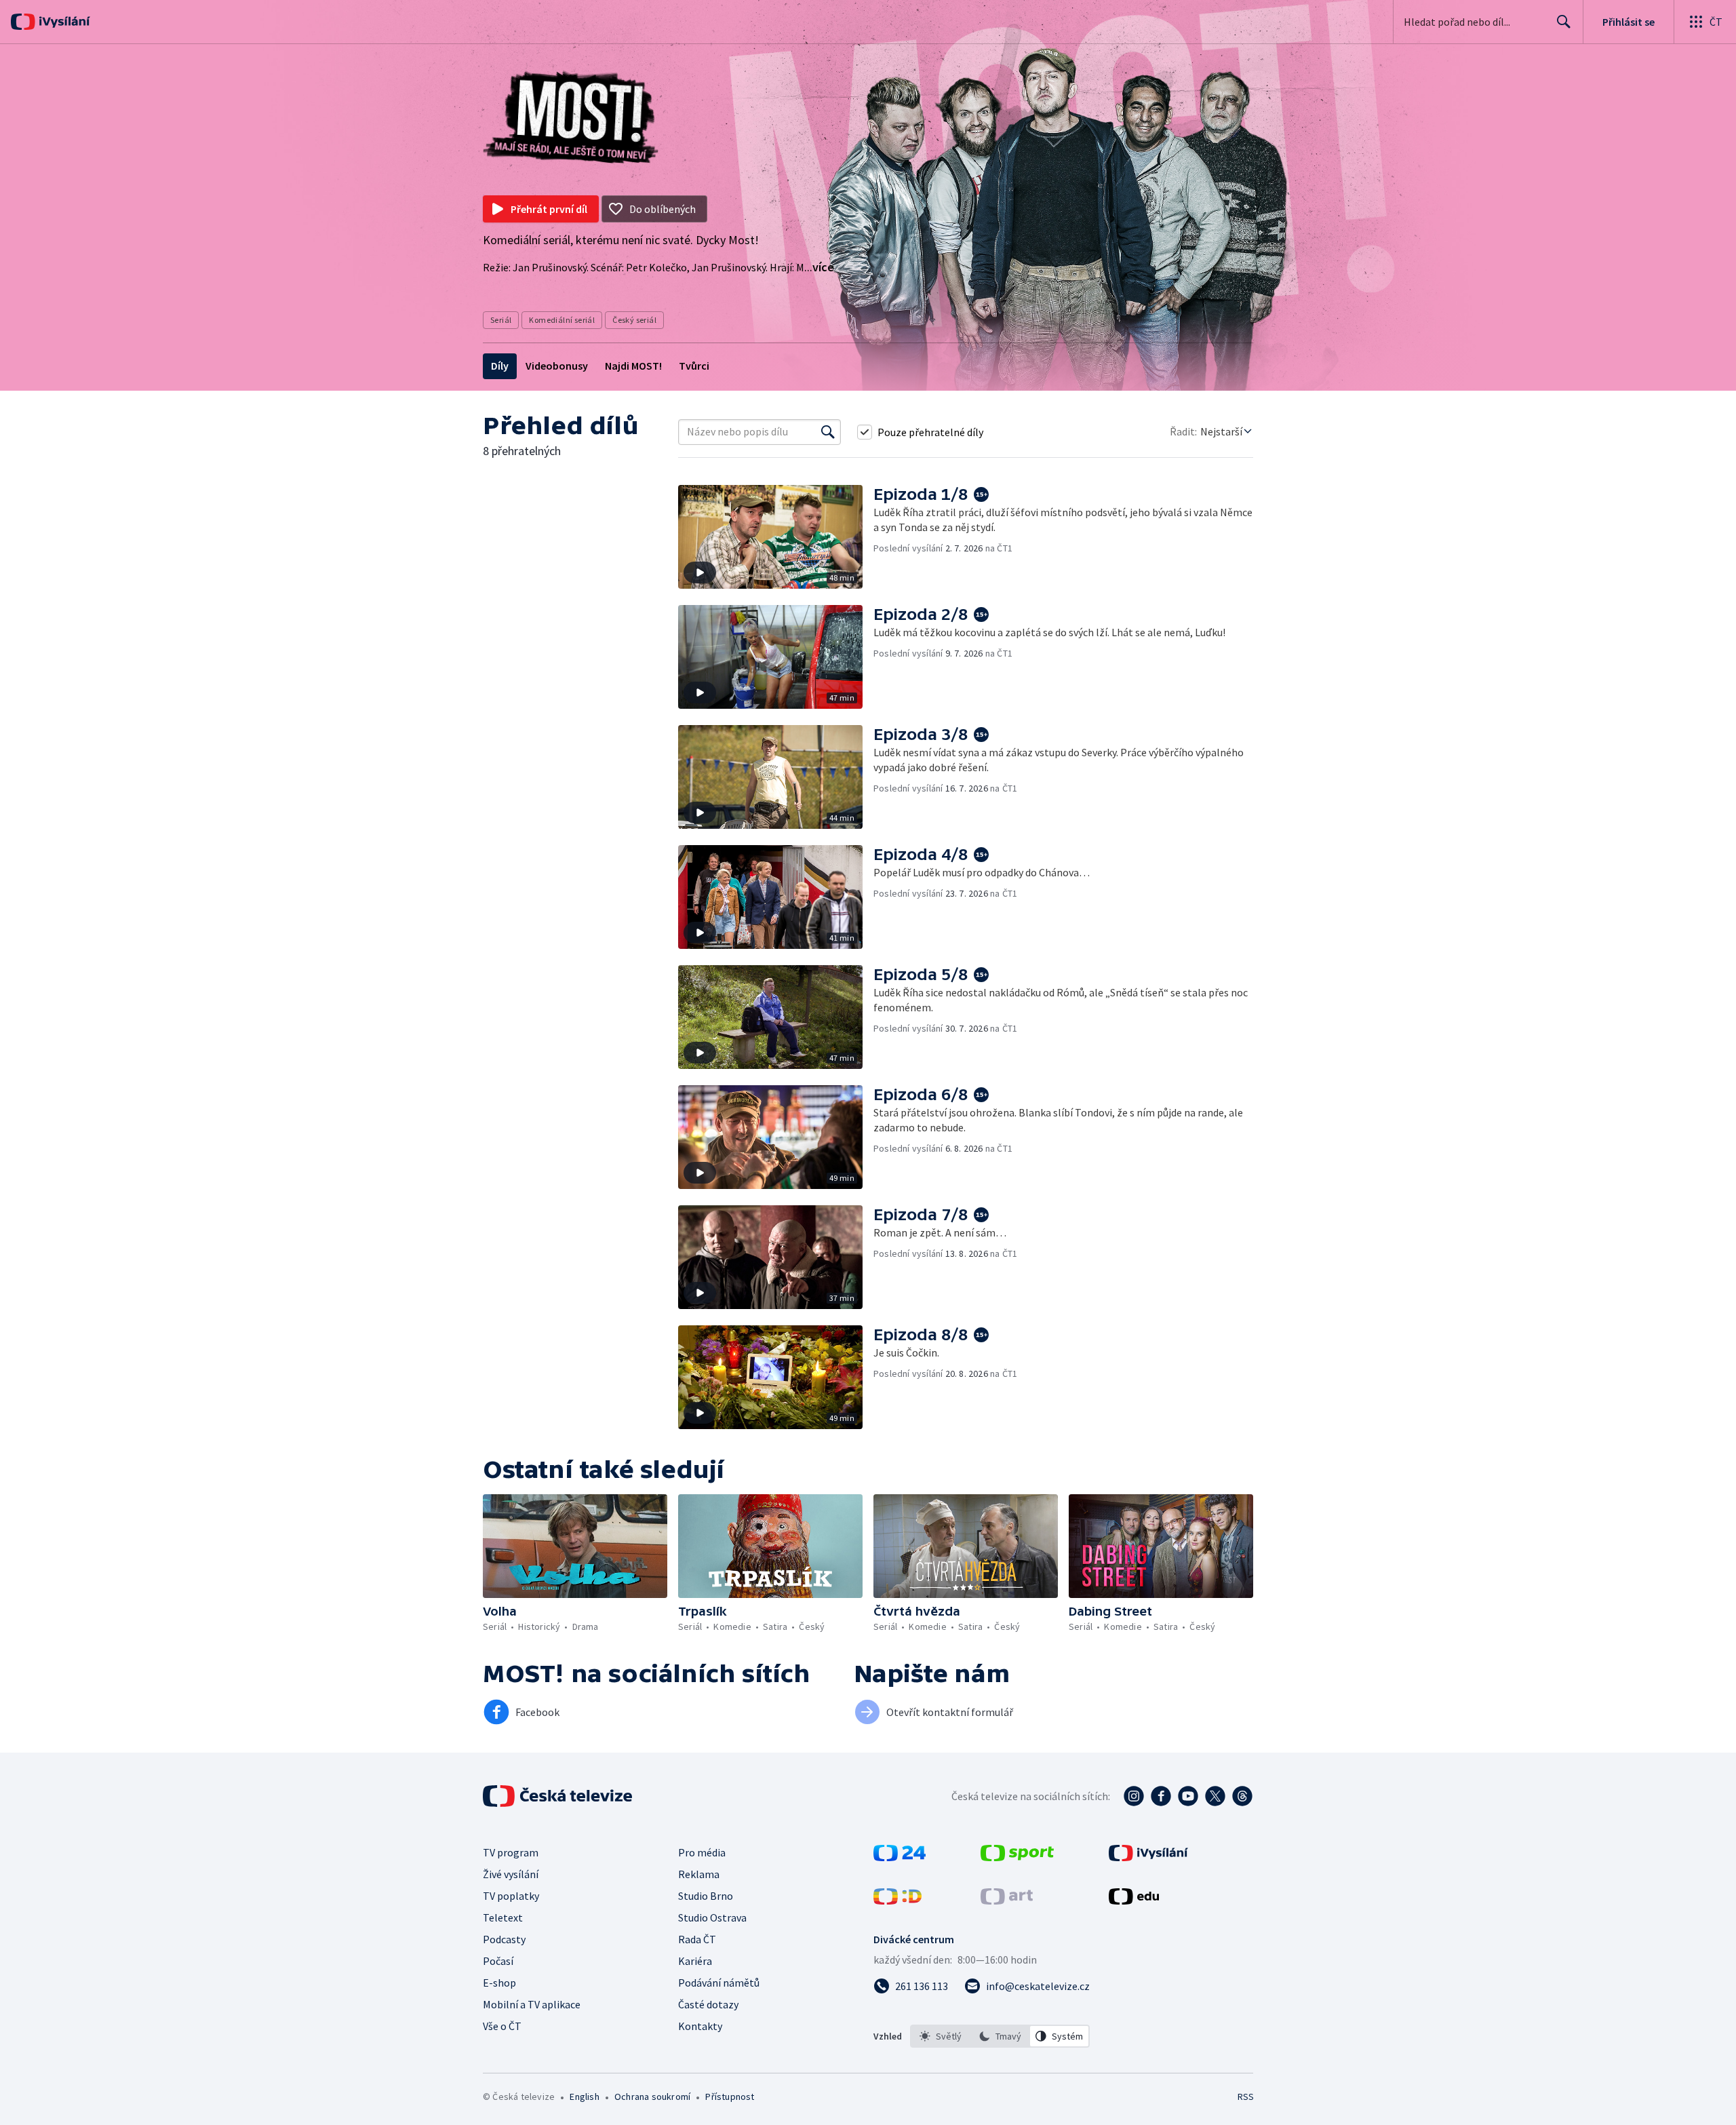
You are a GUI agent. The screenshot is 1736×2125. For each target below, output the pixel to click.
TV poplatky (511, 1896)
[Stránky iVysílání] (1148, 1857)
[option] (941, 2036)
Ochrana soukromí (652, 2097)
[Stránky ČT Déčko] (897, 1900)
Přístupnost (730, 2097)
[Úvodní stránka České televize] (559, 1796)
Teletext (503, 1917)
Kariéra (695, 1961)
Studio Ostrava (712, 1917)
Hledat (1564, 22)
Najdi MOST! (633, 366)
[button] (776, 537)
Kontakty (700, 2026)
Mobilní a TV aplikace (532, 2004)
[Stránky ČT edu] (1134, 1900)
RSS (1246, 2097)
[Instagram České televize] (1134, 1796)
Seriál (501, 320)
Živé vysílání (511, 1874)
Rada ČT (697, 1939)
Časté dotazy (708, 2004)
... (819, 267)
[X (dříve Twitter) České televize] (1215, 1796)
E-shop (499, 1983)
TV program (511, 1852)
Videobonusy (557, 366)
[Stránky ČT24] (900, 1857)
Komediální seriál (562, 320)
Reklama (699, 1874)
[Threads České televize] (1242, 1796)
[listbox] (1000, 2036)
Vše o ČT (502, 2026)
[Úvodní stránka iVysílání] (63, 22)
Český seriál (634, 320)
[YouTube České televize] (1188, 1796)
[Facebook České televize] (1161, 1796)
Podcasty (504, 1939)
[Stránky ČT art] (1007, 1900)
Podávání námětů (719, 1983)
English (584, 2097)
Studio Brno (706, 1896)
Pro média (702, 1852)
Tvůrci (694, 366)
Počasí (498, 1961)
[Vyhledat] (828, 432)
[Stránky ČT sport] (1017, 1857)
